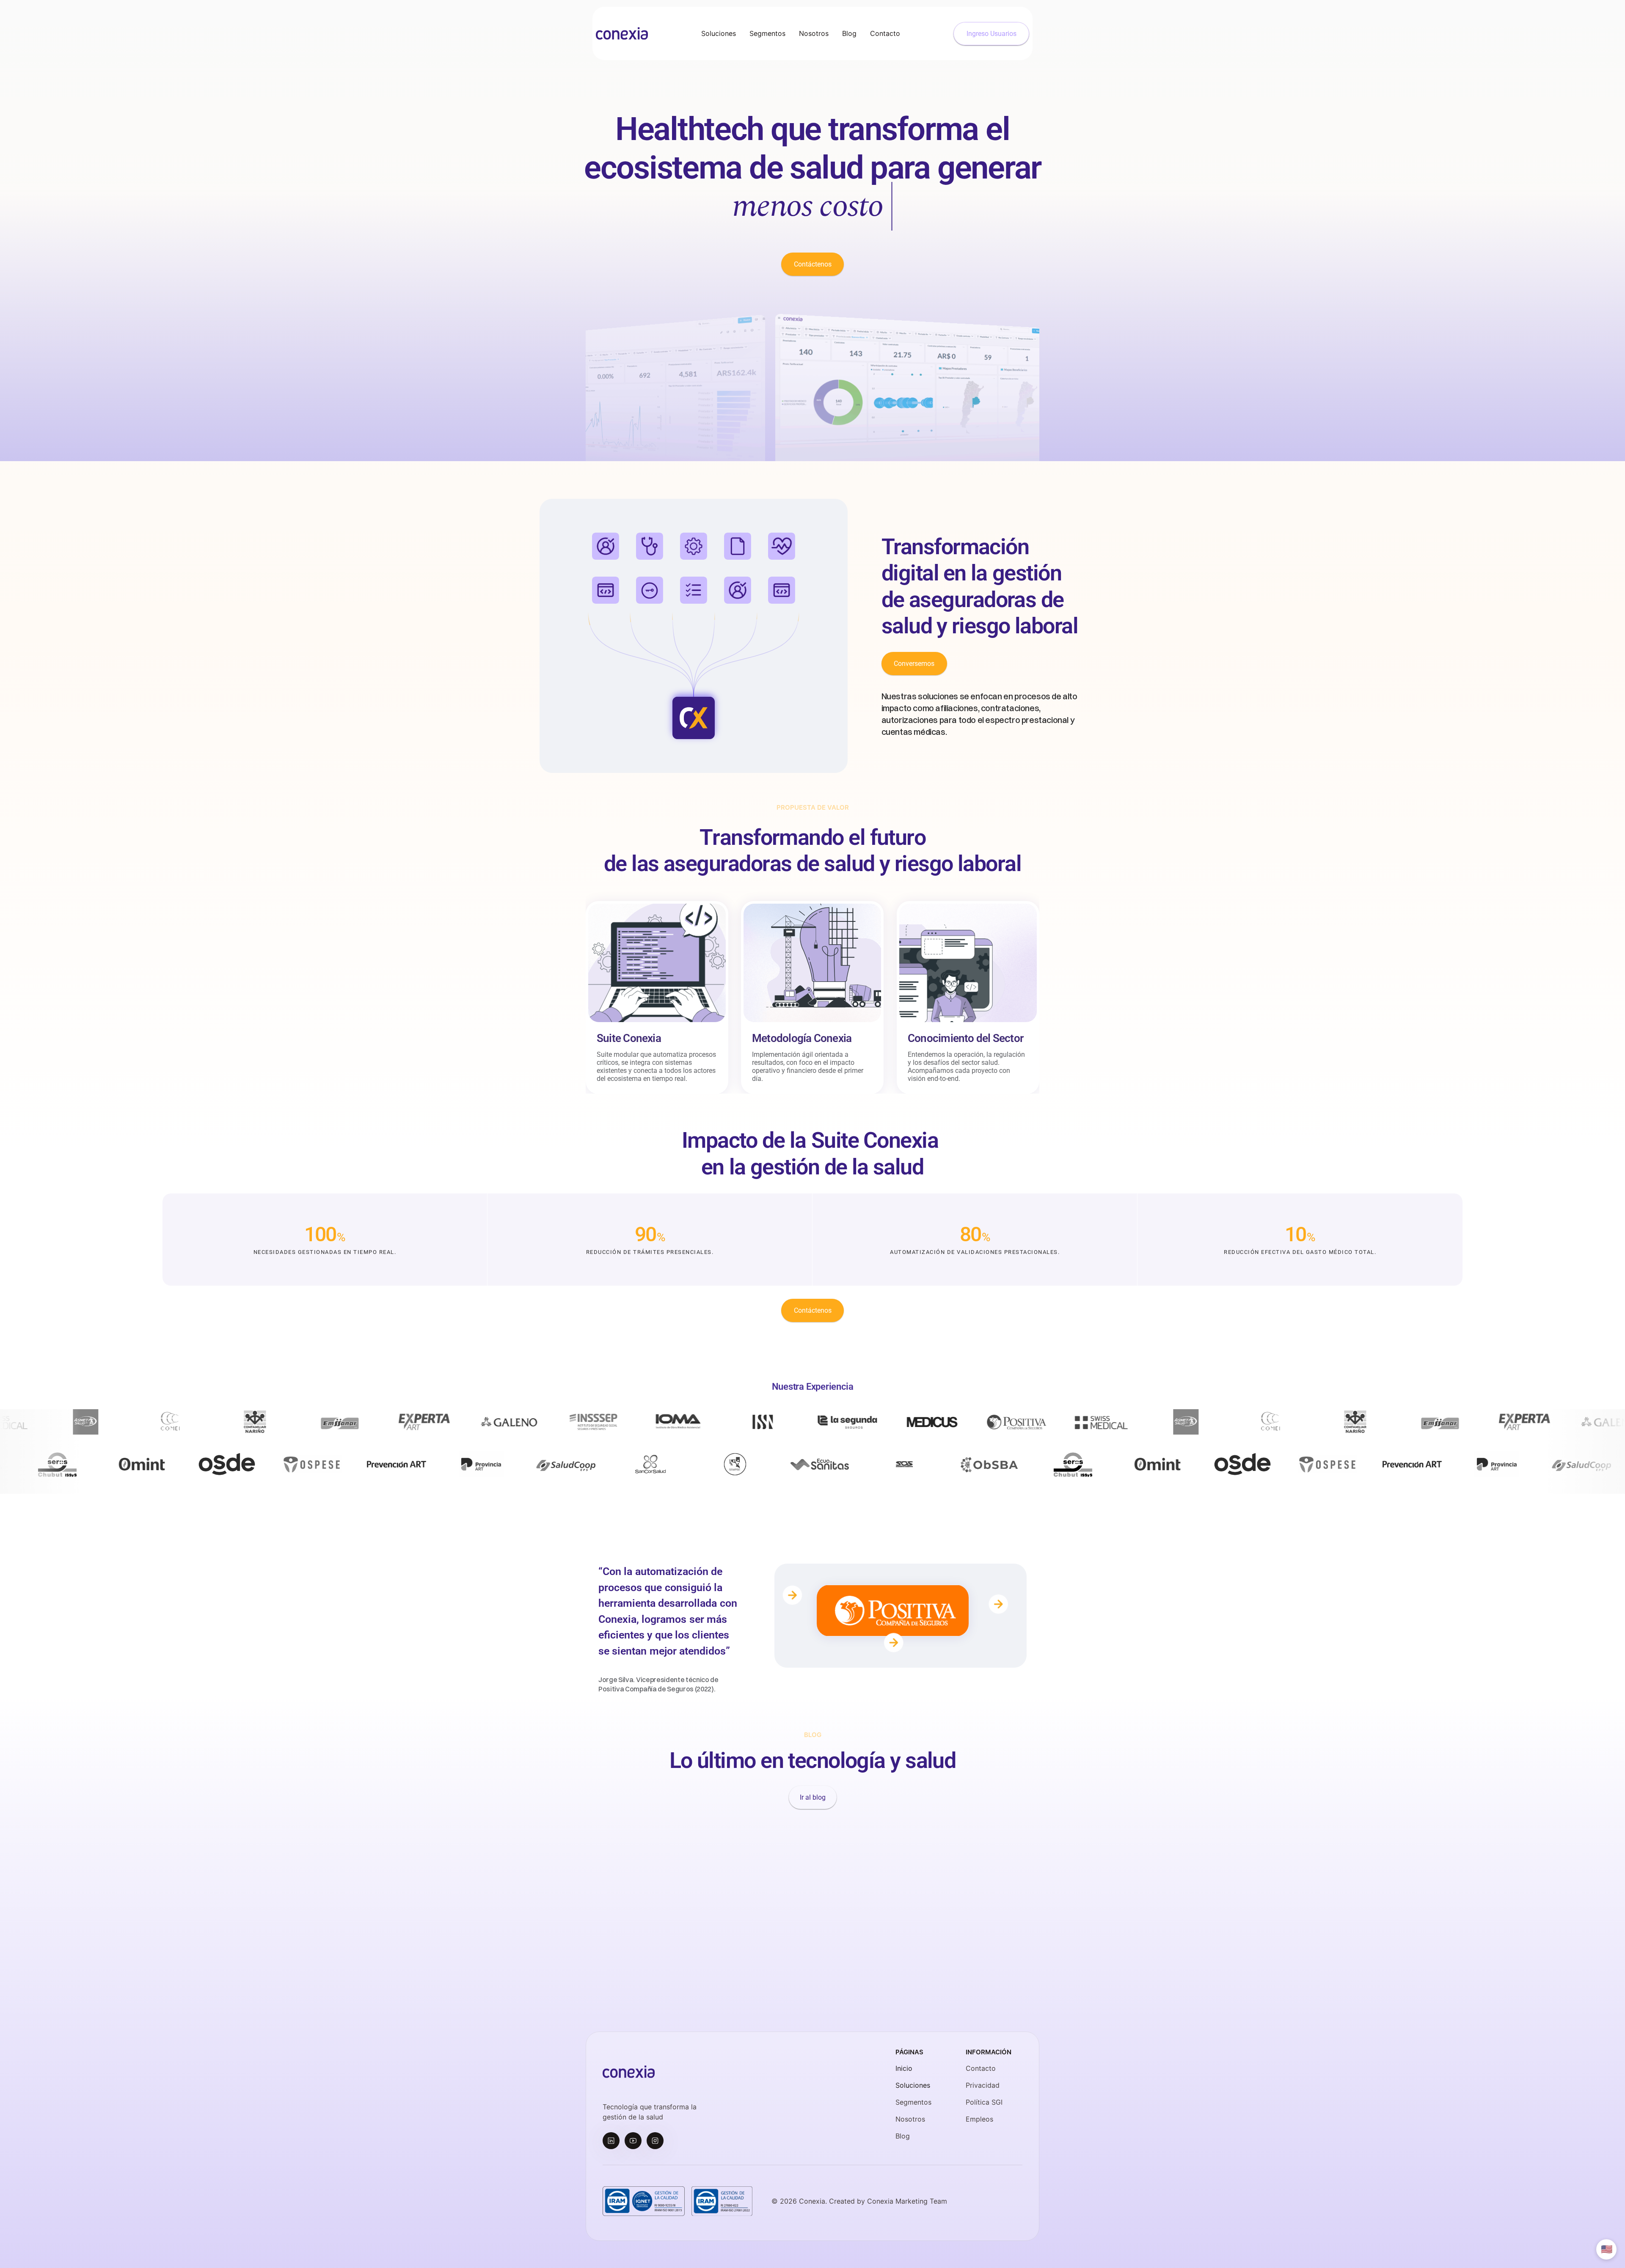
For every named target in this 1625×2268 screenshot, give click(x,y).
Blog (903, 2136)
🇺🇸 (1607, 2249)
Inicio (904, 2068)
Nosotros (910, 2119)
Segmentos (913, 2102)
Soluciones (913, 2085)
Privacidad (983, 2085)
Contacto (981, 2068)
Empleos (979, 2119)
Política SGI (984, 2102)
